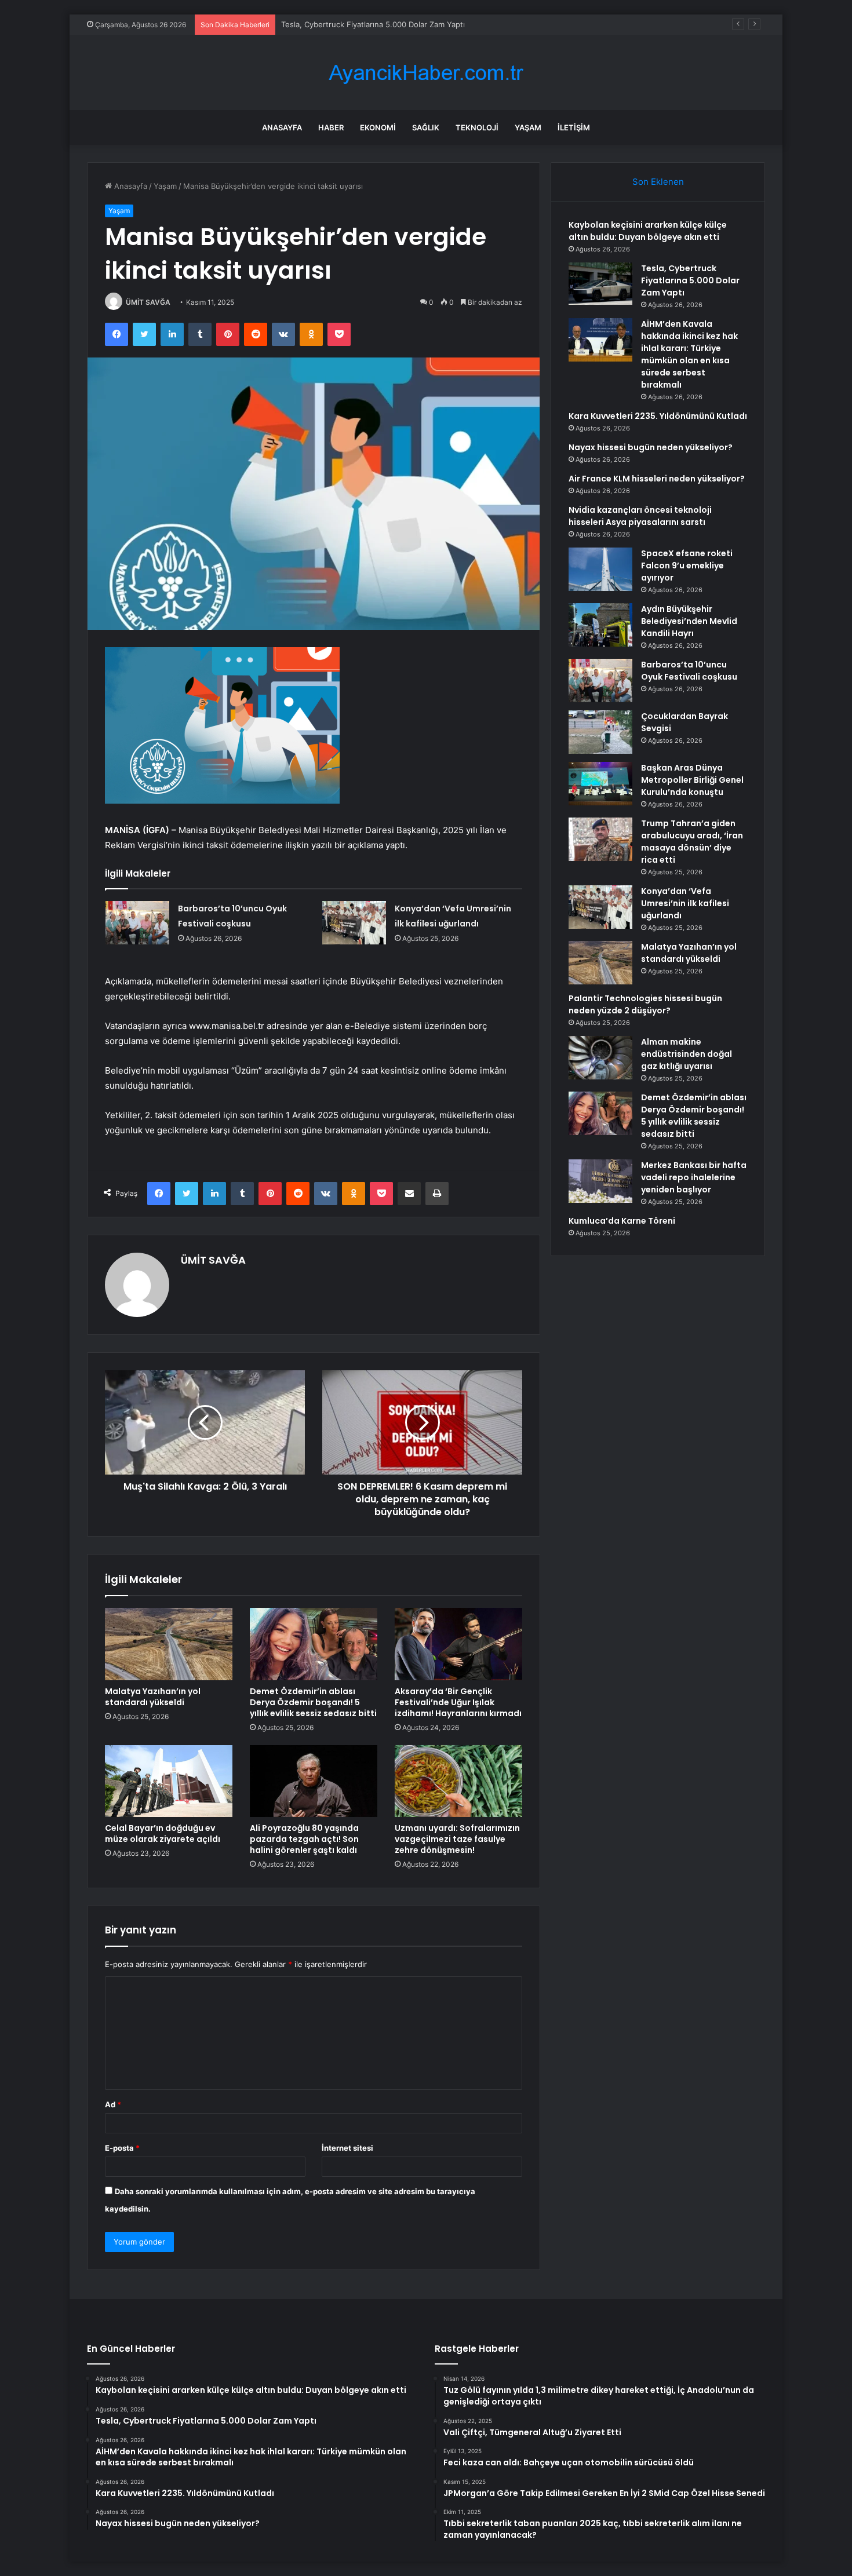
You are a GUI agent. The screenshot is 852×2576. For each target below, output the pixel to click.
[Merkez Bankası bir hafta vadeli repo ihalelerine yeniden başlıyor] (600, 1181)
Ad (113, 2104)
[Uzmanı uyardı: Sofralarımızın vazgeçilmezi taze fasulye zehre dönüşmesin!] (458, 1781)
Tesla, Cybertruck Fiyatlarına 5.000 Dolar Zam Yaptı (690, 280)
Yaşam (528, 127)
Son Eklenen (658, 182)
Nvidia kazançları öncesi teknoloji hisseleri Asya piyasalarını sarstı (640, 516)
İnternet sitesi (347, 2148)
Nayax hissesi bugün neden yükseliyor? (651, 447)
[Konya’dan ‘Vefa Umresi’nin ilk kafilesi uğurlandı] (354, 923)
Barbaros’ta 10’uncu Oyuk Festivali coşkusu (689, 671)
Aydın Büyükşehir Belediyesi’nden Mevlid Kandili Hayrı (689, 621)
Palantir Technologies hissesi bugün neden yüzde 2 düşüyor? (645, 1004)
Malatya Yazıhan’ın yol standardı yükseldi (153, 1697)
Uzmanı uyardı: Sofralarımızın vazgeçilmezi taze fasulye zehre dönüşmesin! (457, 1839)
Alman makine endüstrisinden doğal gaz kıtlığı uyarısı (687, 1054)
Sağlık (426, 127)
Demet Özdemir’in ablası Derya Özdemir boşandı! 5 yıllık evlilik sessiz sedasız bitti (313, 1702)
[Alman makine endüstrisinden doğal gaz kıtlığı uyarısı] (600, 1058)
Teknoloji (477, 127)
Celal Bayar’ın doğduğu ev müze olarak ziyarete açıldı (163, 1834)
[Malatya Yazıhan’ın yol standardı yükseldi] (169, 1644)
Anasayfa (282, 127)
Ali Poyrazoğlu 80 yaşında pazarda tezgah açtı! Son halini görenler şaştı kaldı (304, 1839)
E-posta (122, 2148)
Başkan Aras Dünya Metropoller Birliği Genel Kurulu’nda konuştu (692, 780)
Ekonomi (378, 127)
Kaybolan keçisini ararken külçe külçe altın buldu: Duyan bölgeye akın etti (648, 231)
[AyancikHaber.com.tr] (426, 73)
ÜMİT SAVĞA (148, 302)
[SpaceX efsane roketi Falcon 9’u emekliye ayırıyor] (600, 569)
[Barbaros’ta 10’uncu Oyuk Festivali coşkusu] (137, 923)
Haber (331, 127)
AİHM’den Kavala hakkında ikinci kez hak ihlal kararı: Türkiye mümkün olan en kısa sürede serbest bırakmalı (689, 354)
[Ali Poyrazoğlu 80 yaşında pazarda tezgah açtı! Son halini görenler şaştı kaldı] (314, 1781)
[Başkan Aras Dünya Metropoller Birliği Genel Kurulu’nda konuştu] (600, 784)
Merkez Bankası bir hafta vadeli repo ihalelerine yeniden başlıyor (694, 1177)
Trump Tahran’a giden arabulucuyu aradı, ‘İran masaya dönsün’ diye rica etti (692, 842)
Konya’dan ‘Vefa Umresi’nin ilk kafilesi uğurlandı (685, 903)
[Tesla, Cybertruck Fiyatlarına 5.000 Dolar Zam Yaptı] (600, 284)
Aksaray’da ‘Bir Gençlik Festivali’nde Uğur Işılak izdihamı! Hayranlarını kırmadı (458, 1702)
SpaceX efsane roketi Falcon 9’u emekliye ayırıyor (687, 565)
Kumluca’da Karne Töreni (622, 1221)
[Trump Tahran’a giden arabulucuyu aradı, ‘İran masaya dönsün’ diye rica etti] (600, 839)
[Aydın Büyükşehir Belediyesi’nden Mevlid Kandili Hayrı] (600, 625)
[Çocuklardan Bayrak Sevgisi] (600, 732)
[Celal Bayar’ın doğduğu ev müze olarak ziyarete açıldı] (169, 1781)
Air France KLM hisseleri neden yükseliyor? (657, 479)
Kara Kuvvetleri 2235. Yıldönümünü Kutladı (658, 416)
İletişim (574, 127)
